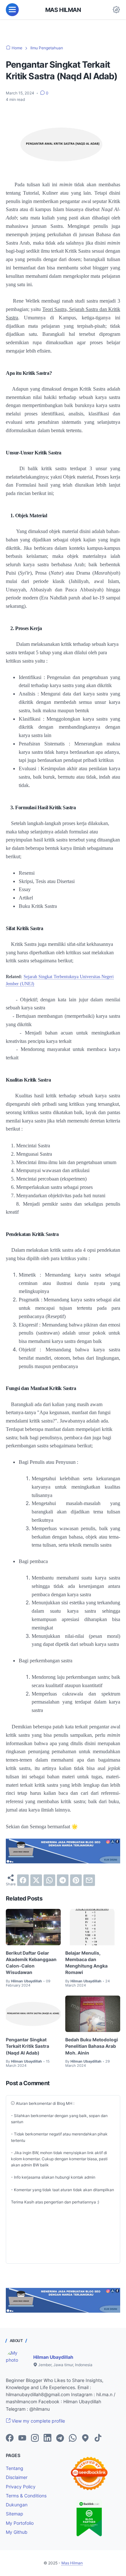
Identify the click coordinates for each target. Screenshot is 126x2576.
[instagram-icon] (35, 2438)
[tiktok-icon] (98, 2438)
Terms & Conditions (26, 2496)
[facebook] (23, 1880)
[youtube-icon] (22, 2438)
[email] (89, 1880)
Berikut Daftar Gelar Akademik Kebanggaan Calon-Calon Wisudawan (31, 1963)
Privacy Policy (21, 2487)
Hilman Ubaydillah (53, 2357)
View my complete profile (38, 2421)
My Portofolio (20, 2523)
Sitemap (15, 2514)
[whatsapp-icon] (73, 2438)
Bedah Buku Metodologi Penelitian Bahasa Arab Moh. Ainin (92, 2046)
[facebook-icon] (10, 2438)
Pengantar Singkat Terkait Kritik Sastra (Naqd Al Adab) (27, 2046)
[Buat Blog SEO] (63, 1862)
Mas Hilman (63, 10)
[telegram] (63, 1880)
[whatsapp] (49, 1880)
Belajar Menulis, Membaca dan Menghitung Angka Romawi (86, 1963)
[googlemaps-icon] (85, 2438)
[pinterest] (76, 1880)
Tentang (15, 2468)
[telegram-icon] (60, 2438)
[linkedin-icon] (47, 2438)
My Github (17, 2532)
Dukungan (17, 2505)
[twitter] (36, 1880)
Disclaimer (17, 2477)
